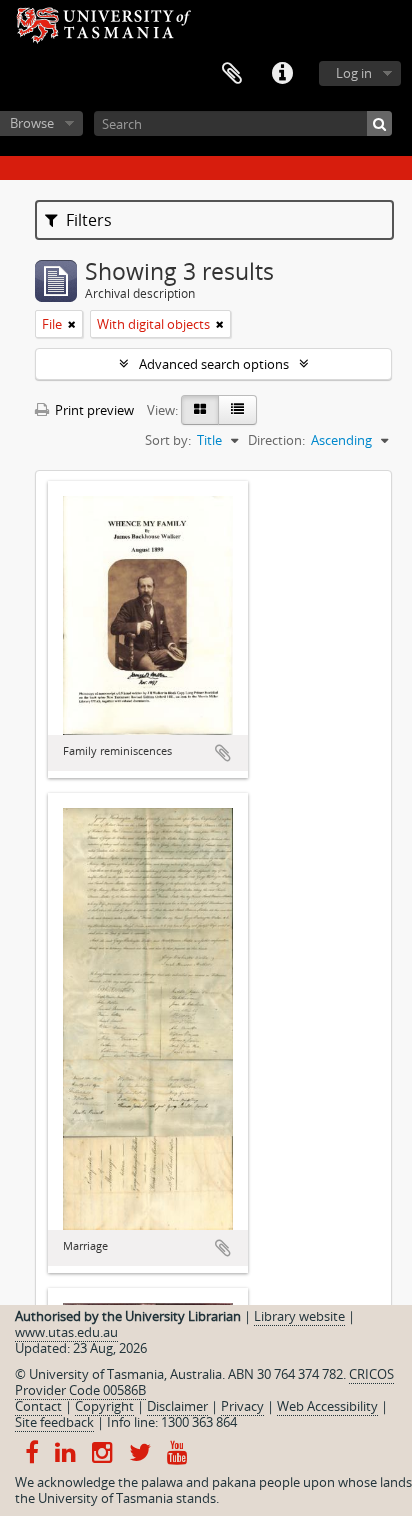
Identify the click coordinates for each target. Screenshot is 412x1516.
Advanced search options (214, 364)
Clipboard (232, 74)
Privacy (242, 1406)
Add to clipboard (223, 753)
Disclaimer (177, 1406)
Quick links (282, 74)
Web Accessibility (327, 1406)
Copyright (104, 1406)
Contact (38, 1406)
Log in (354, 73)
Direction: (276, 440)
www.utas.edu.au (66, 1332)
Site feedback (54, 1422)
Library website (299, 1316)
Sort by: (168, 440)
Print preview (93, 410)
